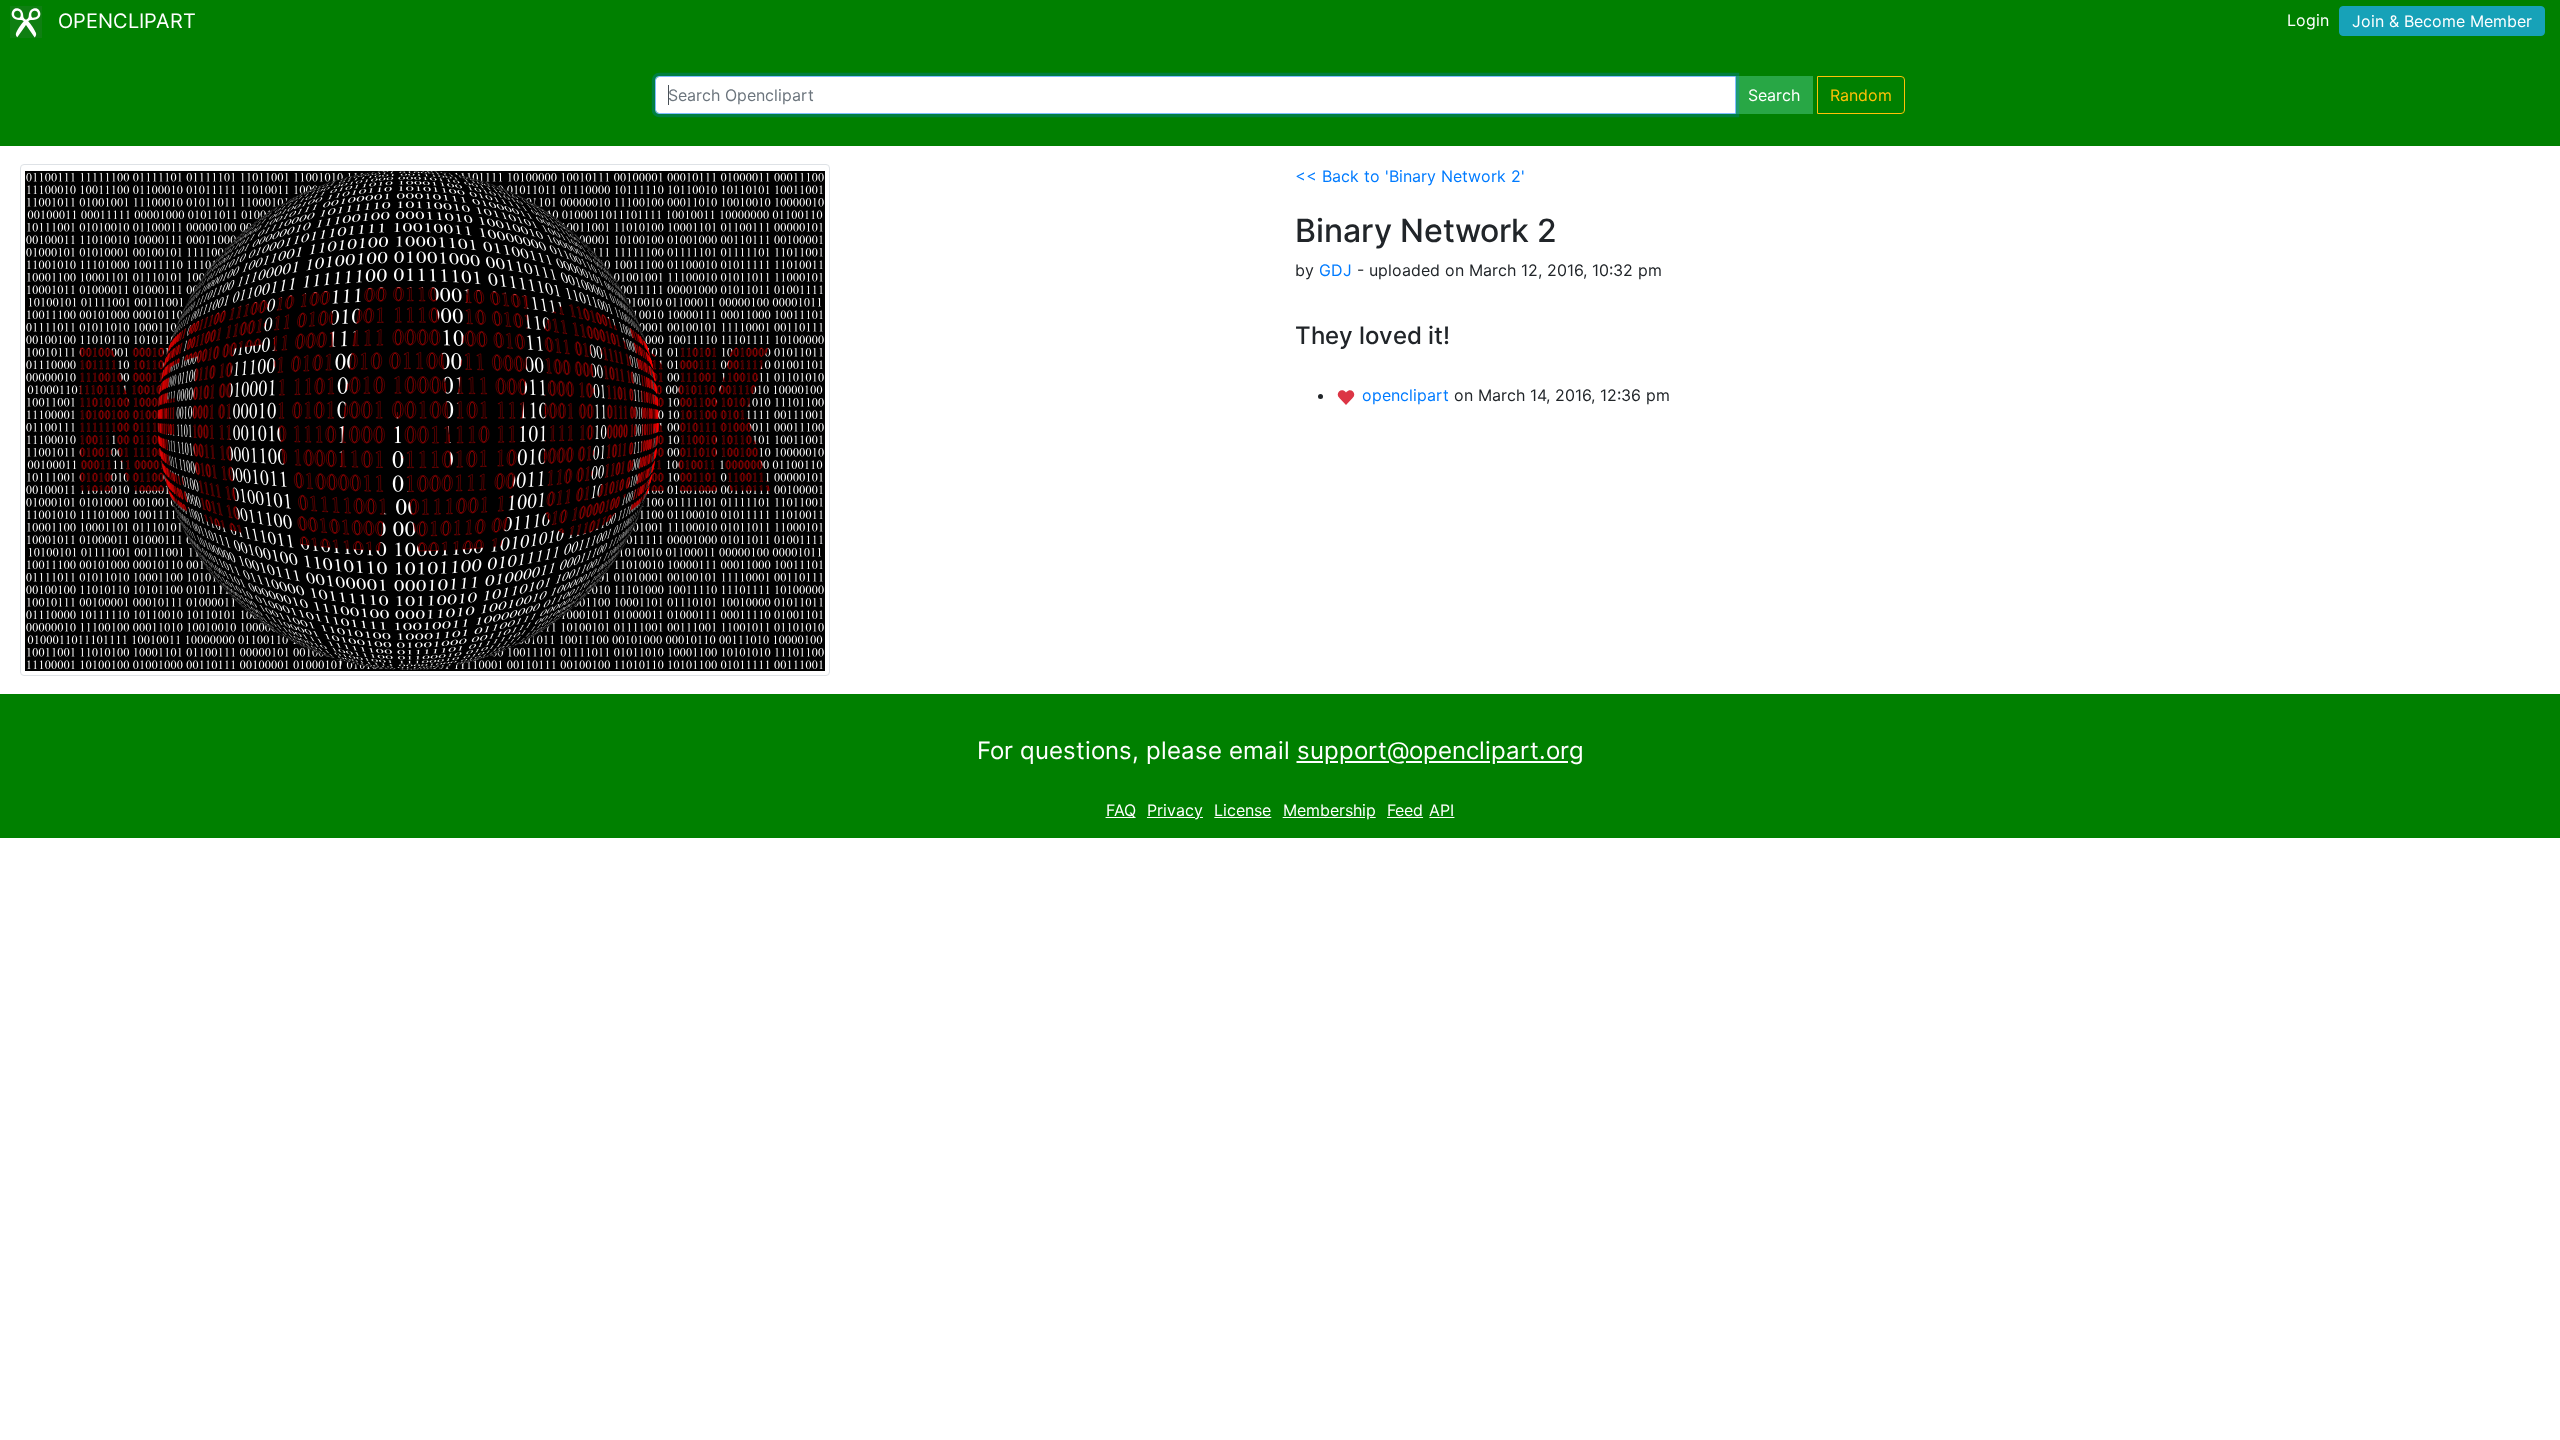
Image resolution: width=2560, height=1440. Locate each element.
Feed (1405, 810)
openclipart (1408, 395)
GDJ (1335, 270)
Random (1861, 95)
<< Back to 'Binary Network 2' (1410, 176)
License (1242, 810)
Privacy (1175, 810)
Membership (1329, 810)
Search (1774, 95)
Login (2308, 20)
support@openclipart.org (1440, 750)
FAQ (1121, 810)
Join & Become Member (2442, 21)
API (1441, 810)
